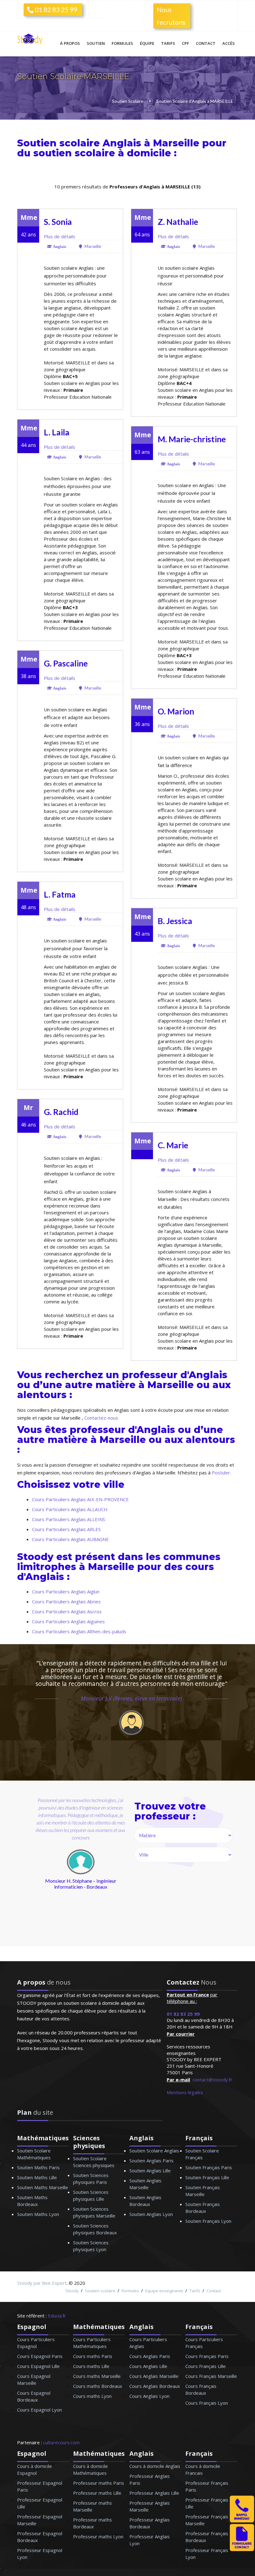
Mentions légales (185, 2092)
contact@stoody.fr (212, 2080)
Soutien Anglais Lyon (151, 2214)
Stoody (72, 2291)
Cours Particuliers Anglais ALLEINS (69, 1519)
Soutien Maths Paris (38, 2167)
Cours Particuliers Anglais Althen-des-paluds (79, 1631)
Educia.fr (57, 2316)
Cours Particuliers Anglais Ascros (67, 1611)
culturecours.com (61, 2442)
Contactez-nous (101, 1418)
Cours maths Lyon (92, 2396)
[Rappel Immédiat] (242, 2521)
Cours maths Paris (93, 2356)
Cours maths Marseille (97, 2376)
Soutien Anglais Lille (150, 2170)
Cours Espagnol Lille (38, 2366)
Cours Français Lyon (207, 2403)
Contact (206, 43)
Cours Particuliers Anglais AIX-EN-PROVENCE (80, 1499)
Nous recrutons (171, 16)
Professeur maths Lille (97, 2493)
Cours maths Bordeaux (98, 2386)
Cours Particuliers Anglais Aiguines (68, 1621)
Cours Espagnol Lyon (39, 2410)
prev (35, 1881)
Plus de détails (60, 236)
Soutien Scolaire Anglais (154, 2151)
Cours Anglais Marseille (154, 2376)
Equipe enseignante (164, 2291)
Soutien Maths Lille (37, 2177)
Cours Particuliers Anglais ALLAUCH (70, 1509)
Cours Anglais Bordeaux (155, 2386)
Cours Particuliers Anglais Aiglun (66, 1592)
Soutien (96, 43)
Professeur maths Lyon (98, 2536)
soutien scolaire (74, 153)
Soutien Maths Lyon (38, 2214)
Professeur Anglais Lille (154, 2493)
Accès (229, 43)
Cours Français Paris (207, 2356)
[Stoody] (31, 40)
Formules (122, 43)
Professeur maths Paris (99, 2483)
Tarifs (168, 43)
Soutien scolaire (100, 2291)
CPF (185, 43)
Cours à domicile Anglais (155, 2466)
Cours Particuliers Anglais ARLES (66, 1529)
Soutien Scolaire (128, 101)
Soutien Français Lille (207, 2177)
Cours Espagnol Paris (40, 2356)
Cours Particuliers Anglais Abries (66, 1601)
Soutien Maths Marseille (43, 2187)
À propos (70, 43)
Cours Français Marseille (211, 2376)
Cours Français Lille (206, 2366)
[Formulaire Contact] (242, 2549)
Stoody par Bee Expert (42, 2283)
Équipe (147, 43)
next (107, 1881)
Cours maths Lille (91, 2366)
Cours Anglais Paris (150, 2356)
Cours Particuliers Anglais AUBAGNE (70, 1539)
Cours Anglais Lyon (149, 2396)
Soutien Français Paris (209, 2167)
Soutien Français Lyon (208, 2221)
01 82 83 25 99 (55, 9)
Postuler (221, 1473)
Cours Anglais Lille (148, 2366)
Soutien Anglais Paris (151, 2161)
